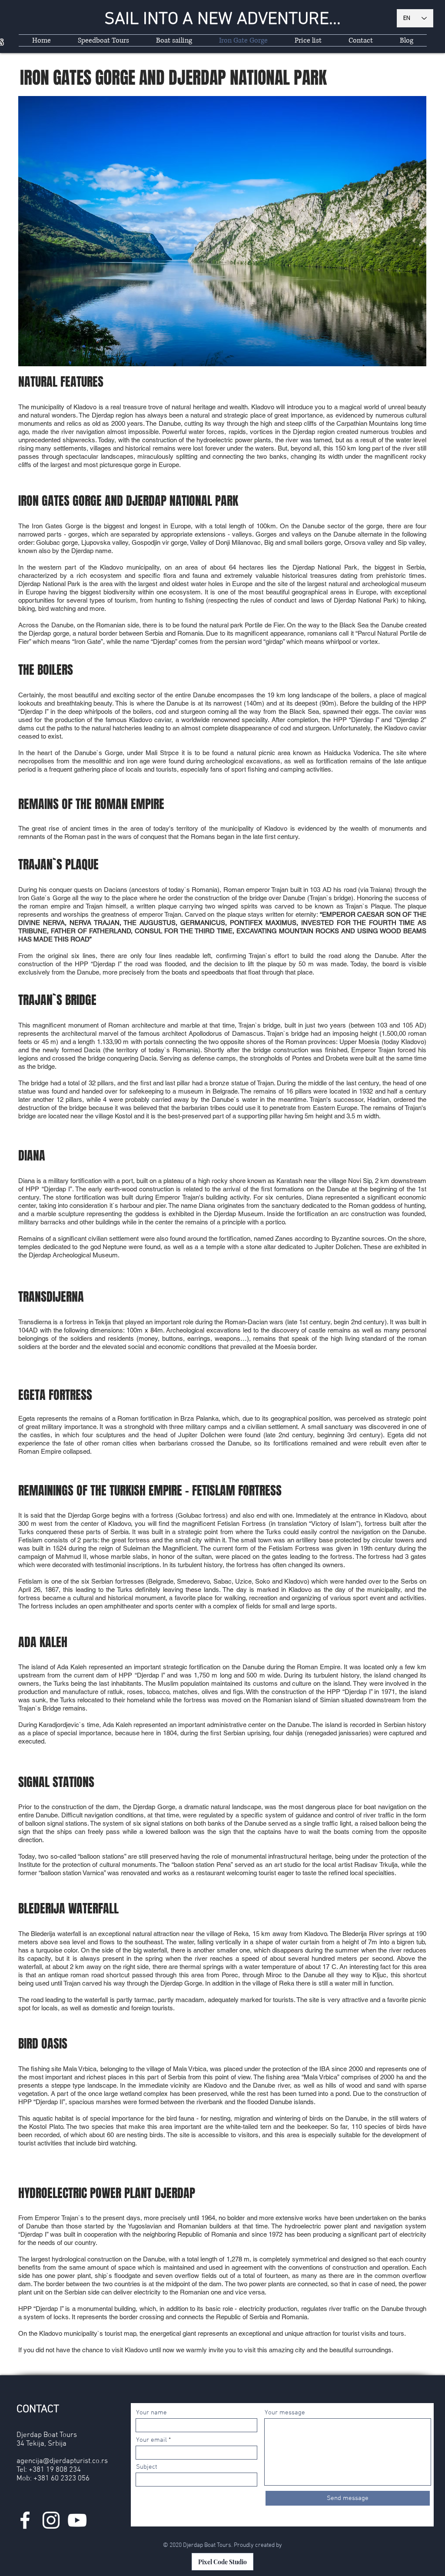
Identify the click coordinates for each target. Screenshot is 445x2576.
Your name (151, 2413)
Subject (147, 2467)
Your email (151, 2440)
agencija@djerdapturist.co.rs (62, 2461)
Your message (285, 2413)
